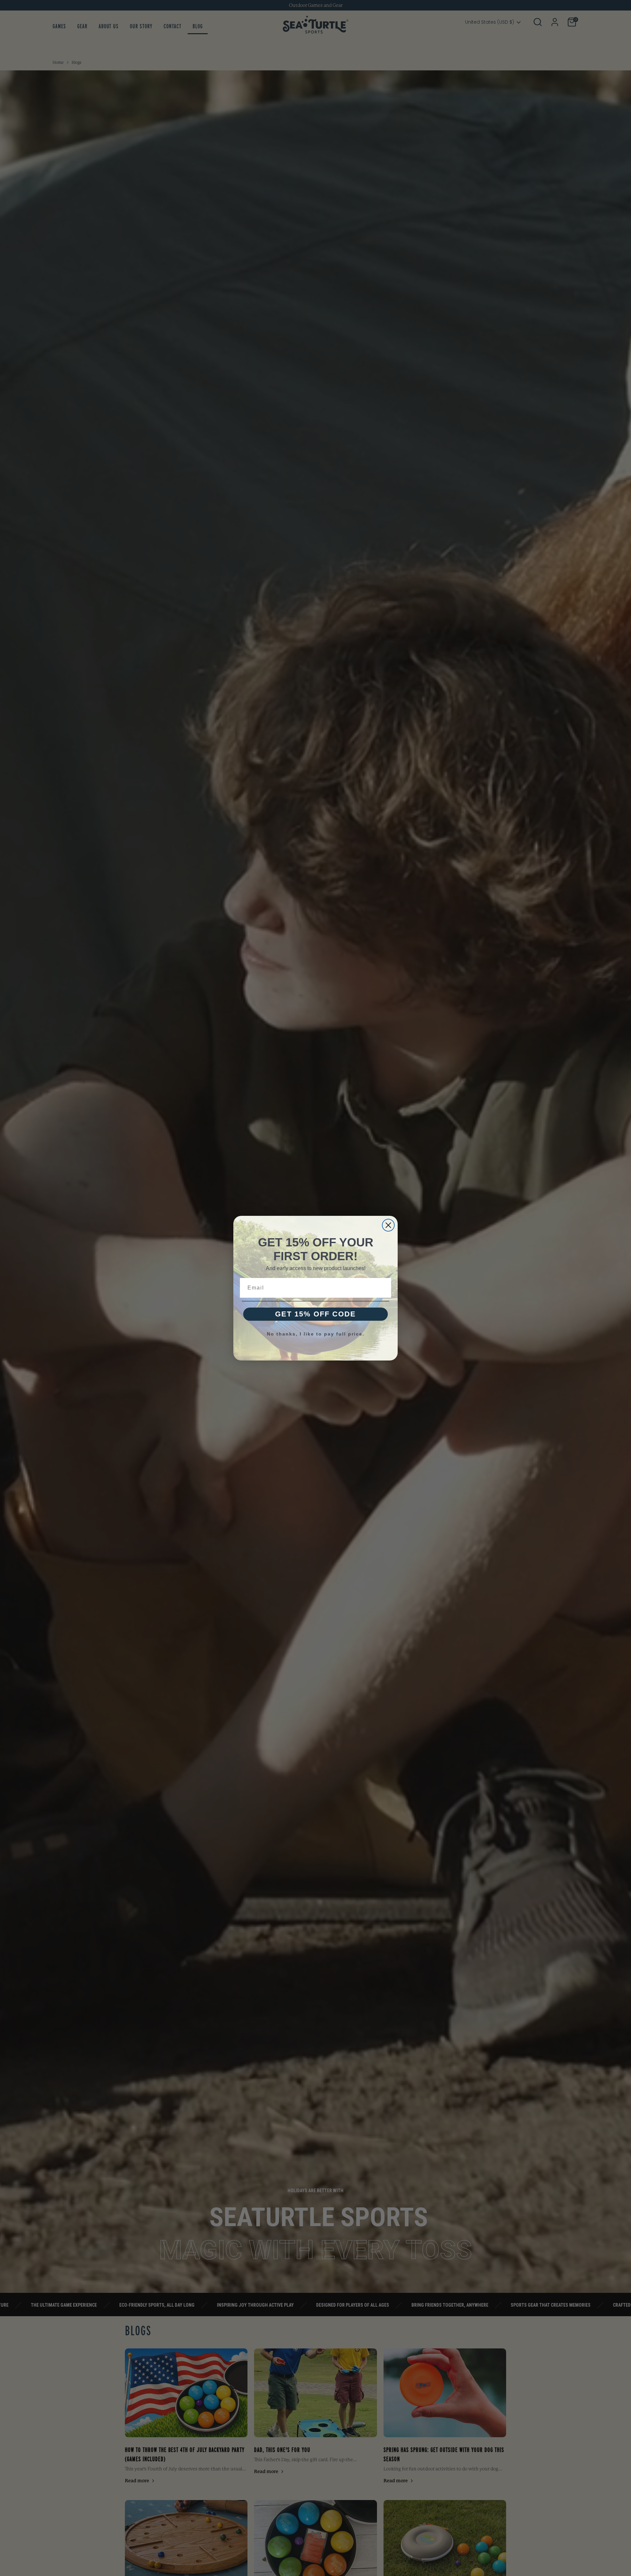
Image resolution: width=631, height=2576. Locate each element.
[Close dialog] (388, 1225)
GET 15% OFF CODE (315, 1314)
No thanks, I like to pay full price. (316, 1334)
